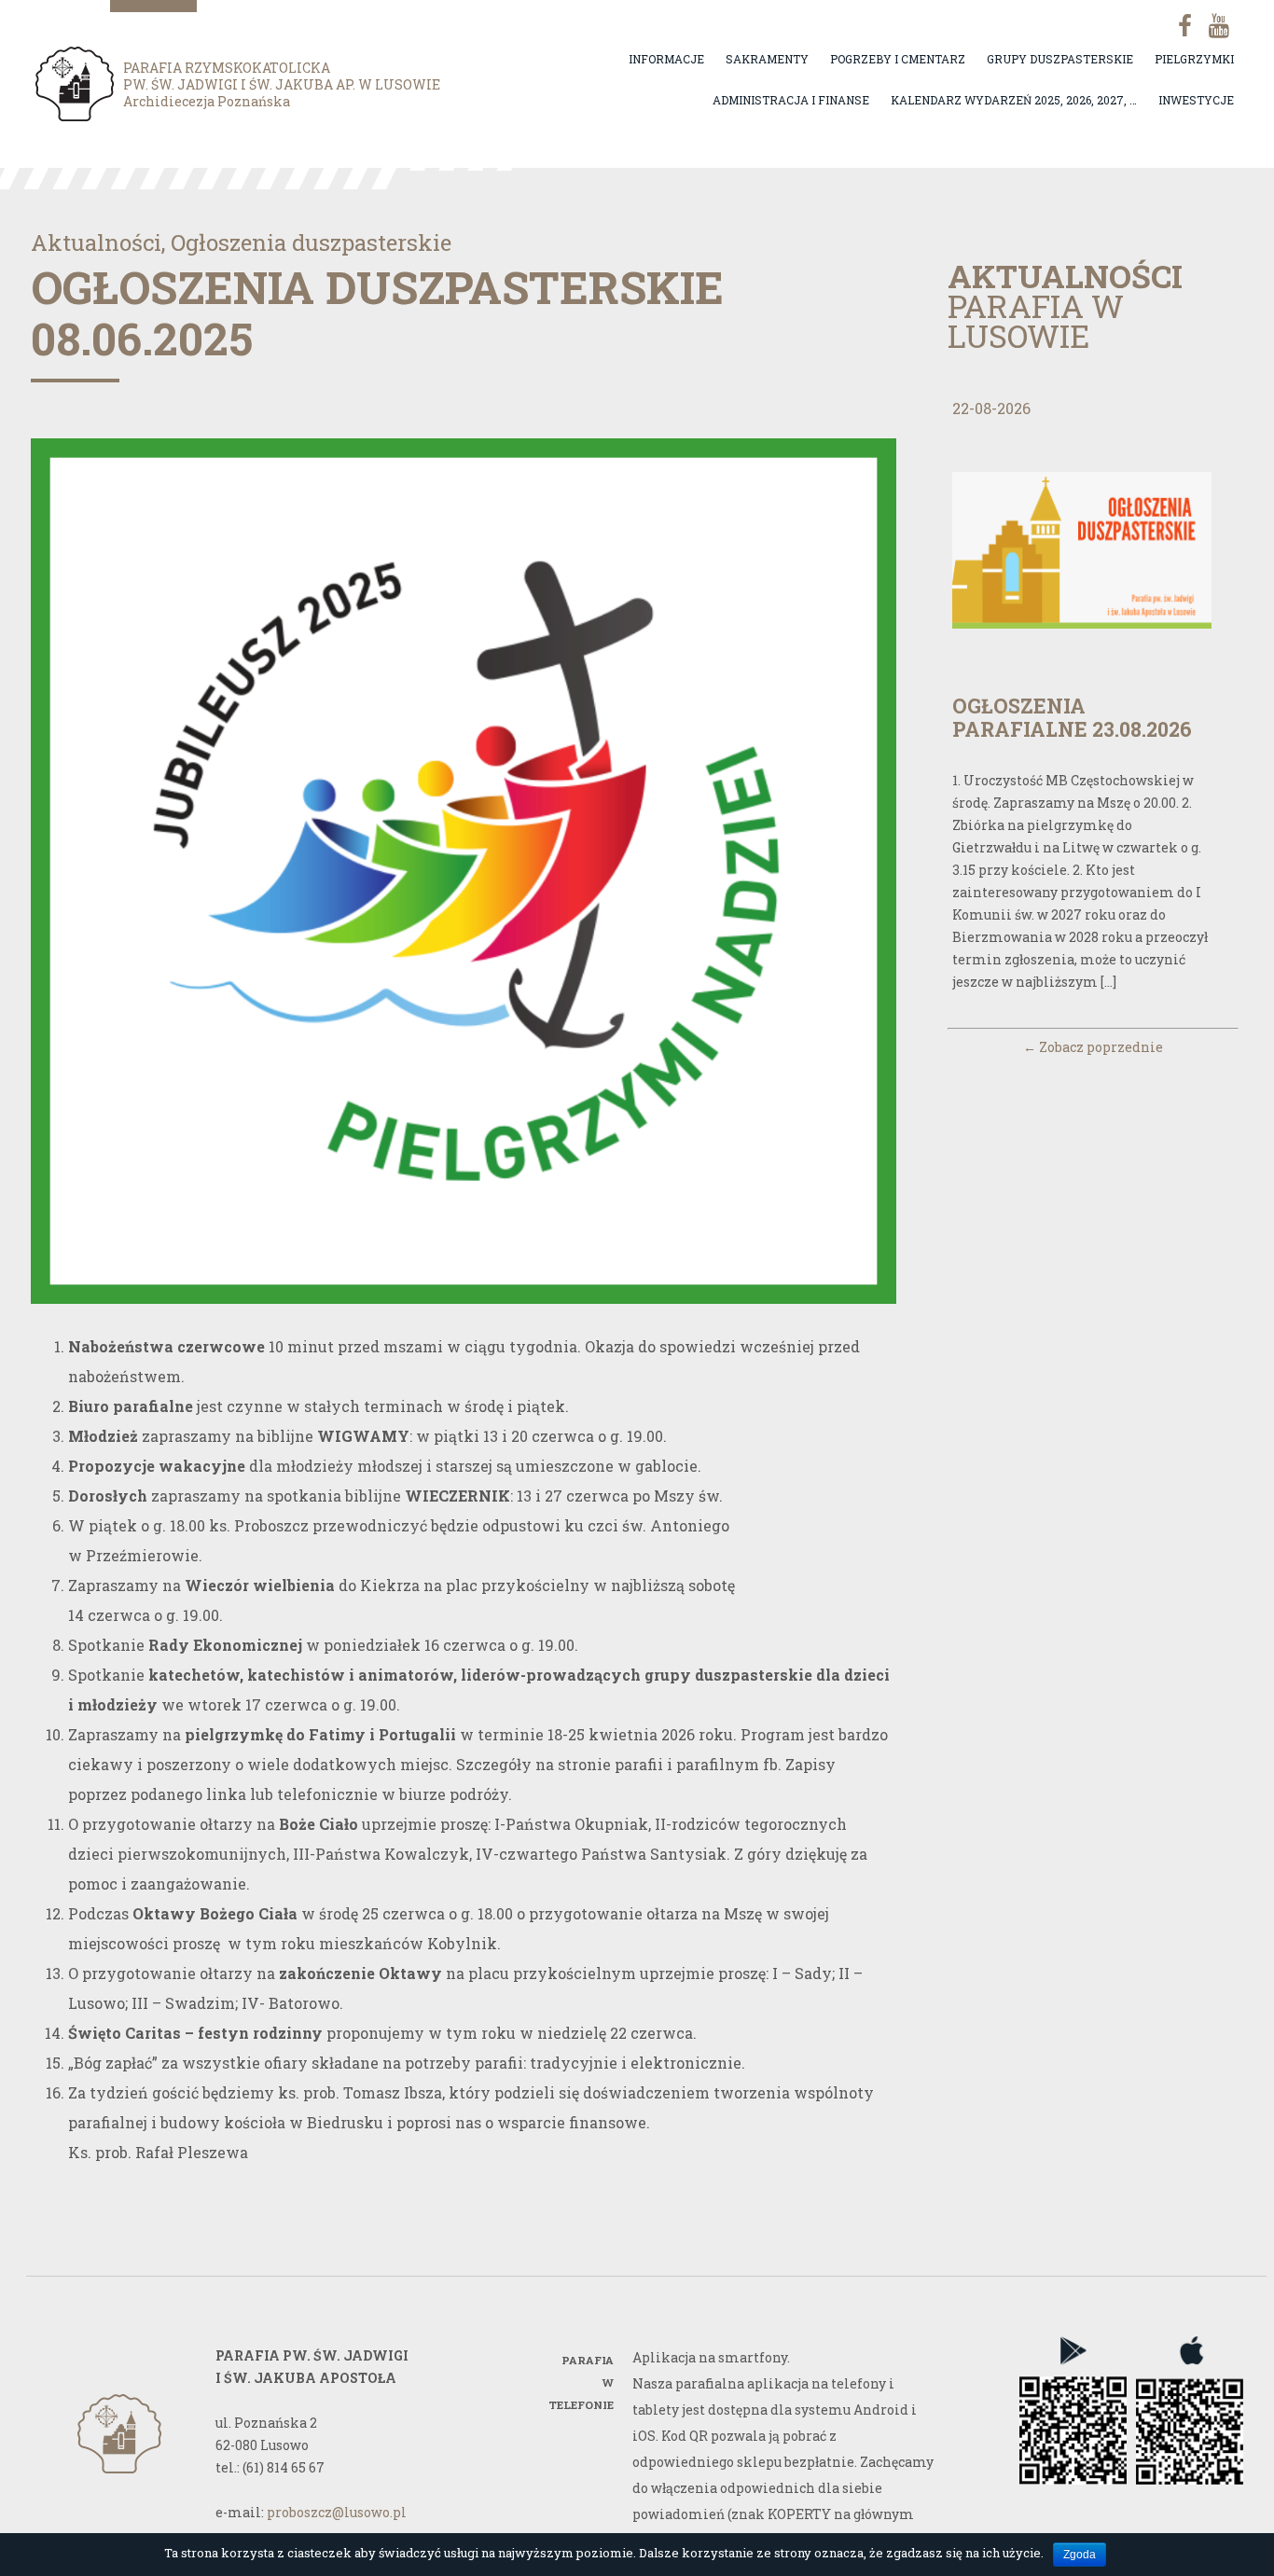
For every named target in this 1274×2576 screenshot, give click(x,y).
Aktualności (96, 242)
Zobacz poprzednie (1093, 1047)
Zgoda (1080, 2555)
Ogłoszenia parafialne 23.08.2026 (1072, 717)
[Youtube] (1217, 26)
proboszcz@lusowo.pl (337, 2512)
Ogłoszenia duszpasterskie (311, 242)
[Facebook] (1178, 26)
